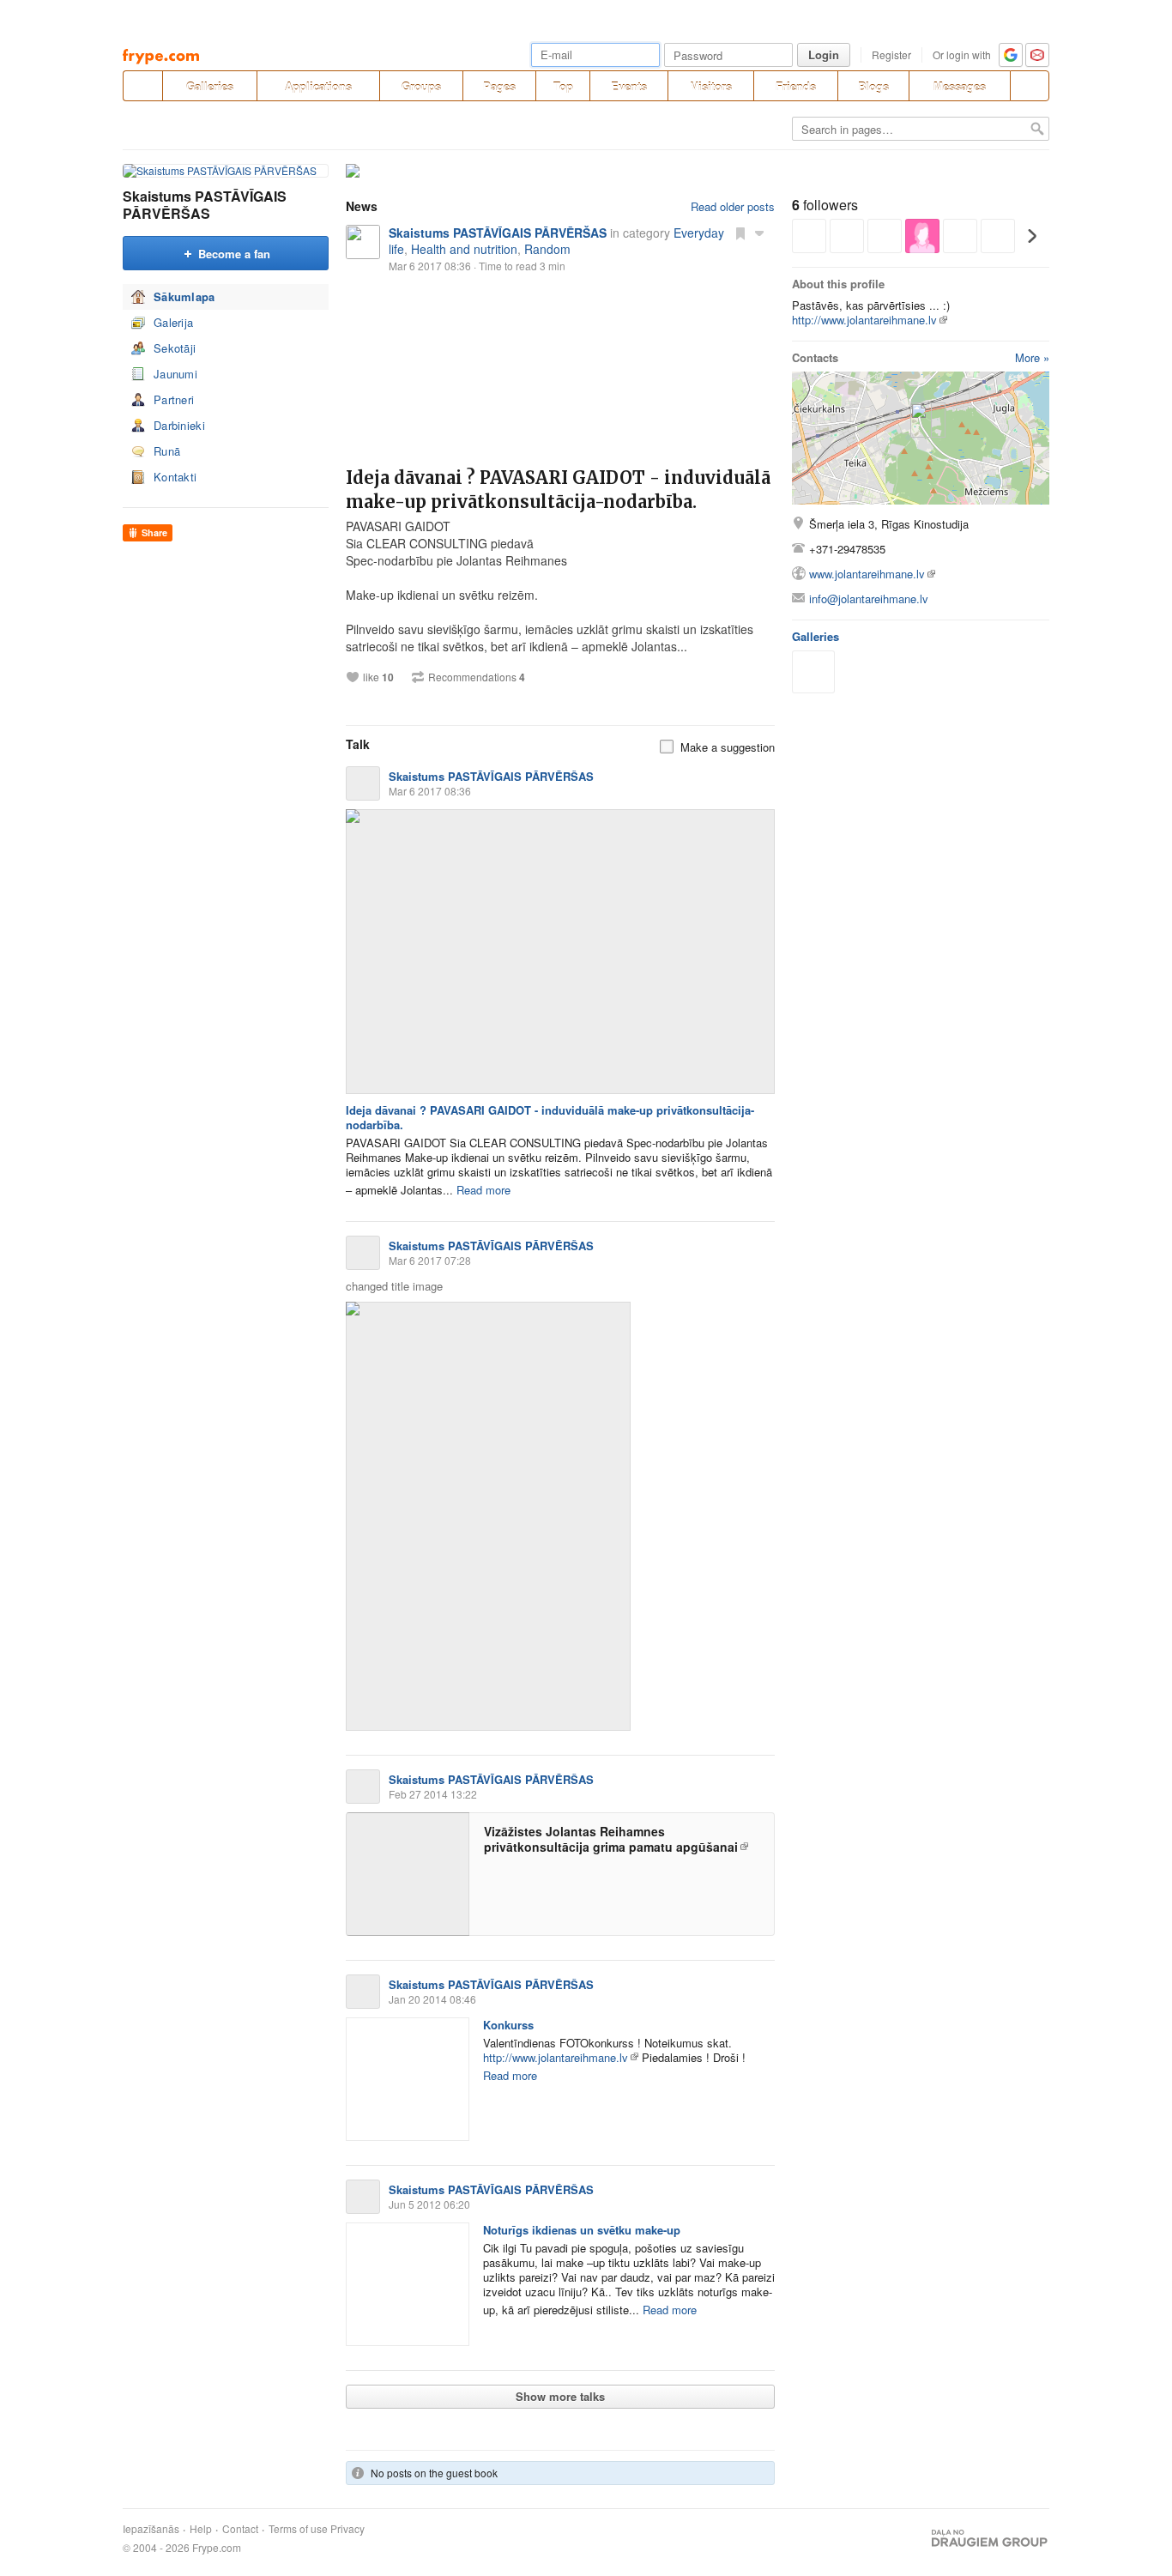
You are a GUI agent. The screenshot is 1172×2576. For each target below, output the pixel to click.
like (378, 677)
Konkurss (508, 2025)
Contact (240, 2529)
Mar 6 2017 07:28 (430, 1260)
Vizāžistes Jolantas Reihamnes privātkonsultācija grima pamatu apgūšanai (611, 1839)
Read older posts (733, 206)
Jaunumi (175, 374)
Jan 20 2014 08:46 (432, 1999)
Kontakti (175, 477)
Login (824, 54)
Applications (318, 86)
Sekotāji (175, 348)
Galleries (210, 86)
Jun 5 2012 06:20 (429, 2204)
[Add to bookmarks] (740, 233)
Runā (167, 451)
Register (891, 54)
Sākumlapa (184, 296)
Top (563, 86)
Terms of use (298, 2529)
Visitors (711, 86)
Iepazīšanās (151, 2529)
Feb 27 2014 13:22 (433, 1794)
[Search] (1030, 86)
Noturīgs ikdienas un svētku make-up (582, 2230)
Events (629, 86)
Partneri (174, 399)
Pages (499, 86)
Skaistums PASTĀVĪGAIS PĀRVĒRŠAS (205, 205)
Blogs (873, 86)
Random (547, 249)
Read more (483, 1190)
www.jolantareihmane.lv (867, 574)
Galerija (173, 322)
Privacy (347, 2529)
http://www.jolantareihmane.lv (556, 2057)
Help (201, 2529)
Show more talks (560, 2396)
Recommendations (477, 677)
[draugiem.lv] (142, 86)
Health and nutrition (464, 249)
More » (1032, 357)
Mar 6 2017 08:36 (430, 791)
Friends (796, 86)
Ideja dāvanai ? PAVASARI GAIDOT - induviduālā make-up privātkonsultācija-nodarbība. (550, 1117)
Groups (421, 86)
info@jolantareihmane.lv (869, 599)
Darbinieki (179, 425)
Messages (960, 86)
